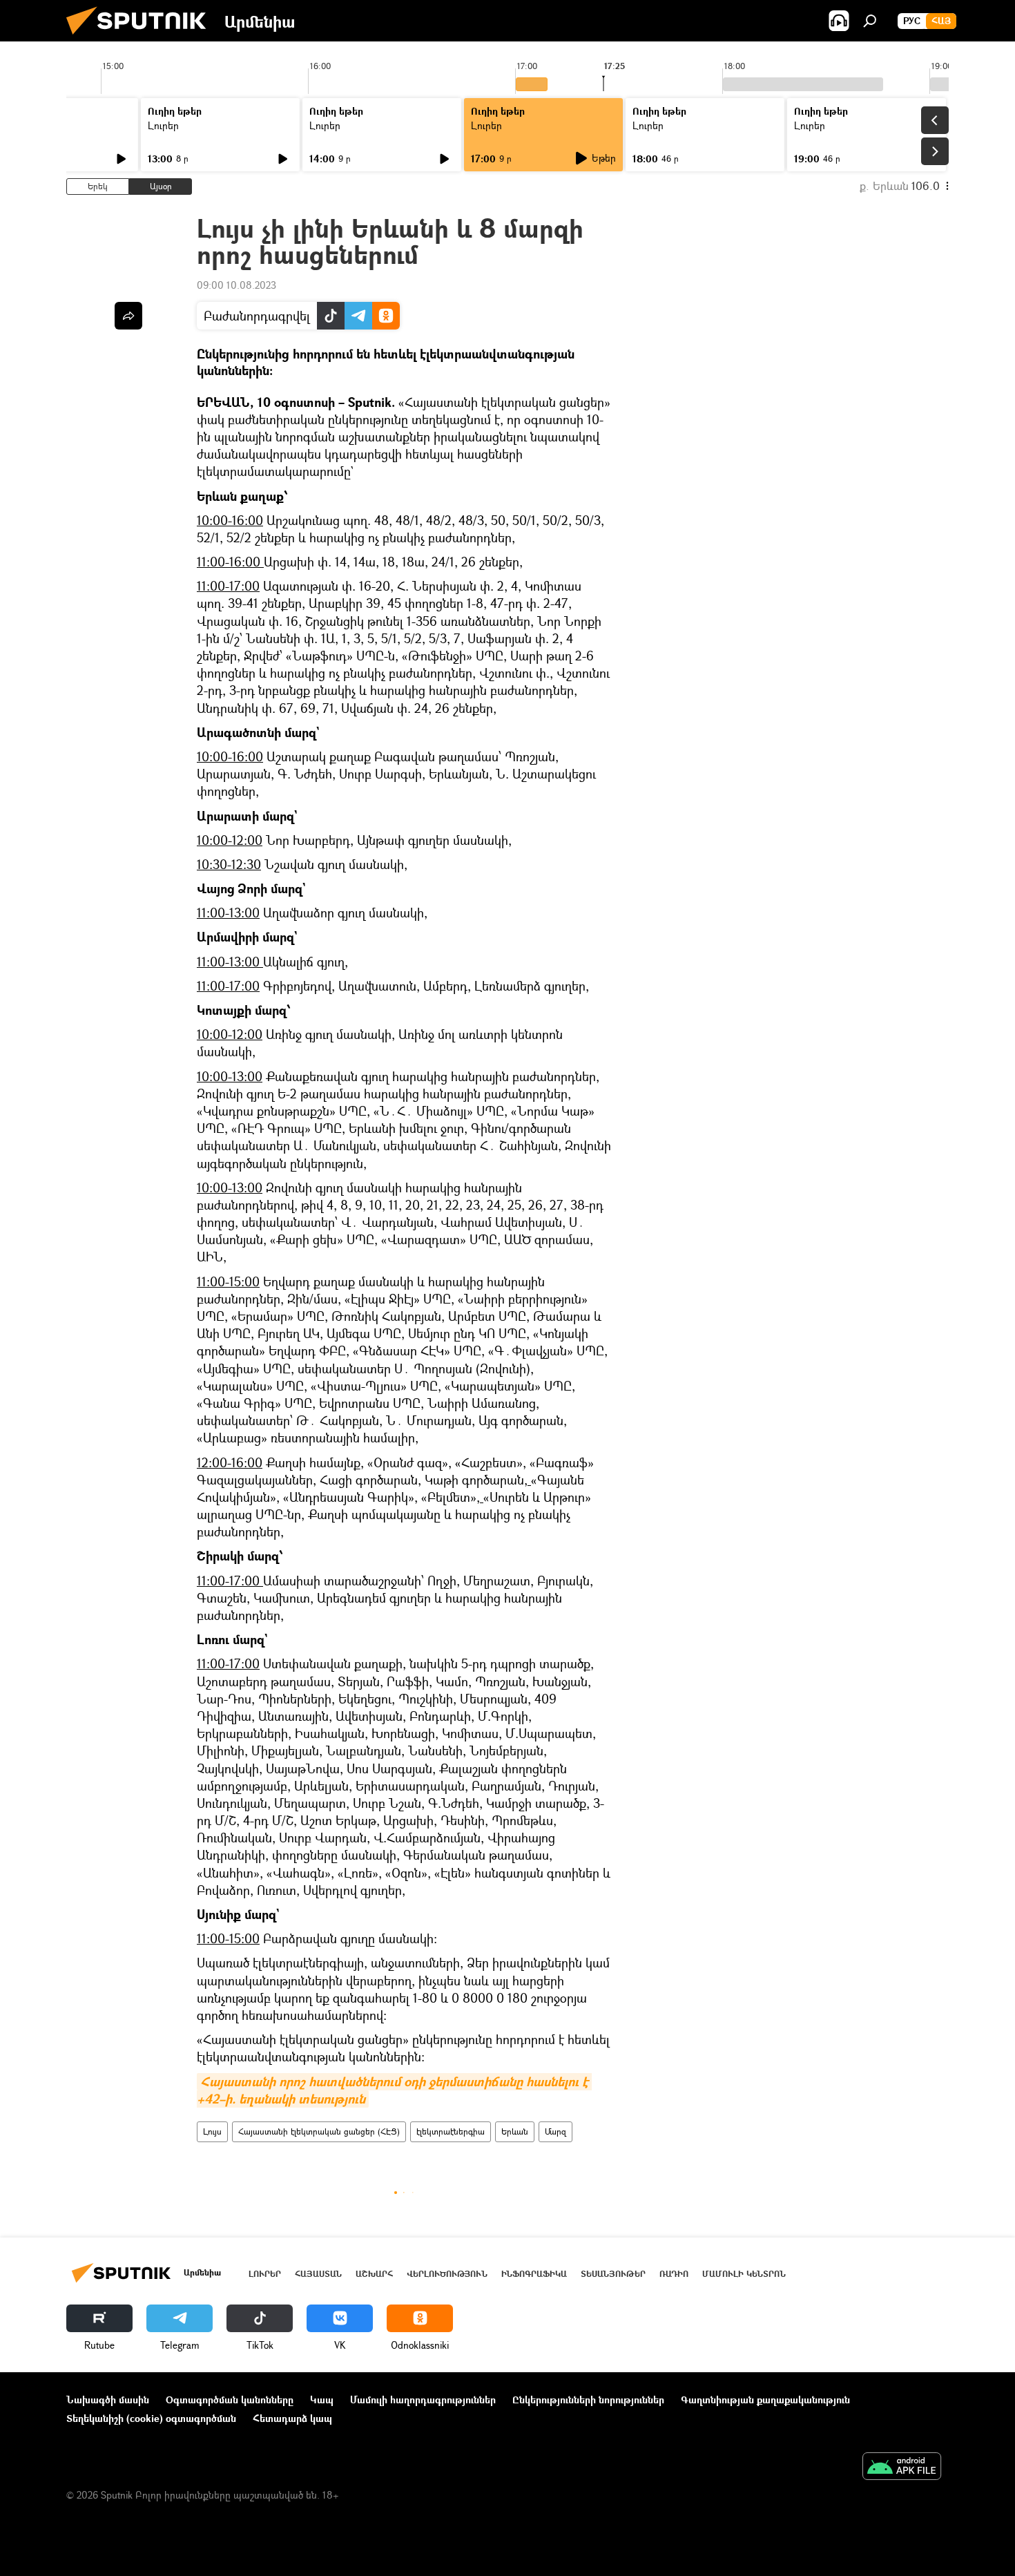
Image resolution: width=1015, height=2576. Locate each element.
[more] (128, 316)
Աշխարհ (374, 2274)
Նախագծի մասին (108, 2400)
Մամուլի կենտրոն (744, 2274)
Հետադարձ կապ (292, 2418)
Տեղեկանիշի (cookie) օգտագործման (151, 2418)
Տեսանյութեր (613, 2274)
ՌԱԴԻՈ (674, 2274)
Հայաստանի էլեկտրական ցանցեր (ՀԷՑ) (319, 2131)
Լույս (212, 2131)
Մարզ (555, 2131)
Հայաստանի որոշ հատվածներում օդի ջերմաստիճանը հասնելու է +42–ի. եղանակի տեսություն (394, 2090)
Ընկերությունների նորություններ (588, 2400)
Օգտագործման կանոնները (230, 2400)
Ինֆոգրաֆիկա (534, 2274)
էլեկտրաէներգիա (451, 2131)
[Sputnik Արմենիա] (142, 38)
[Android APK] (902, 2468)
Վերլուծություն (447, 2274)
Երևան (515, 2131)
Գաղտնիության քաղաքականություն (765, 2400)
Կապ (322, 2400)
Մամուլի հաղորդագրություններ (423, 2400)
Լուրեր (163, 125)
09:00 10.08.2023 (236, 285)
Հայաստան (318, 2274)
